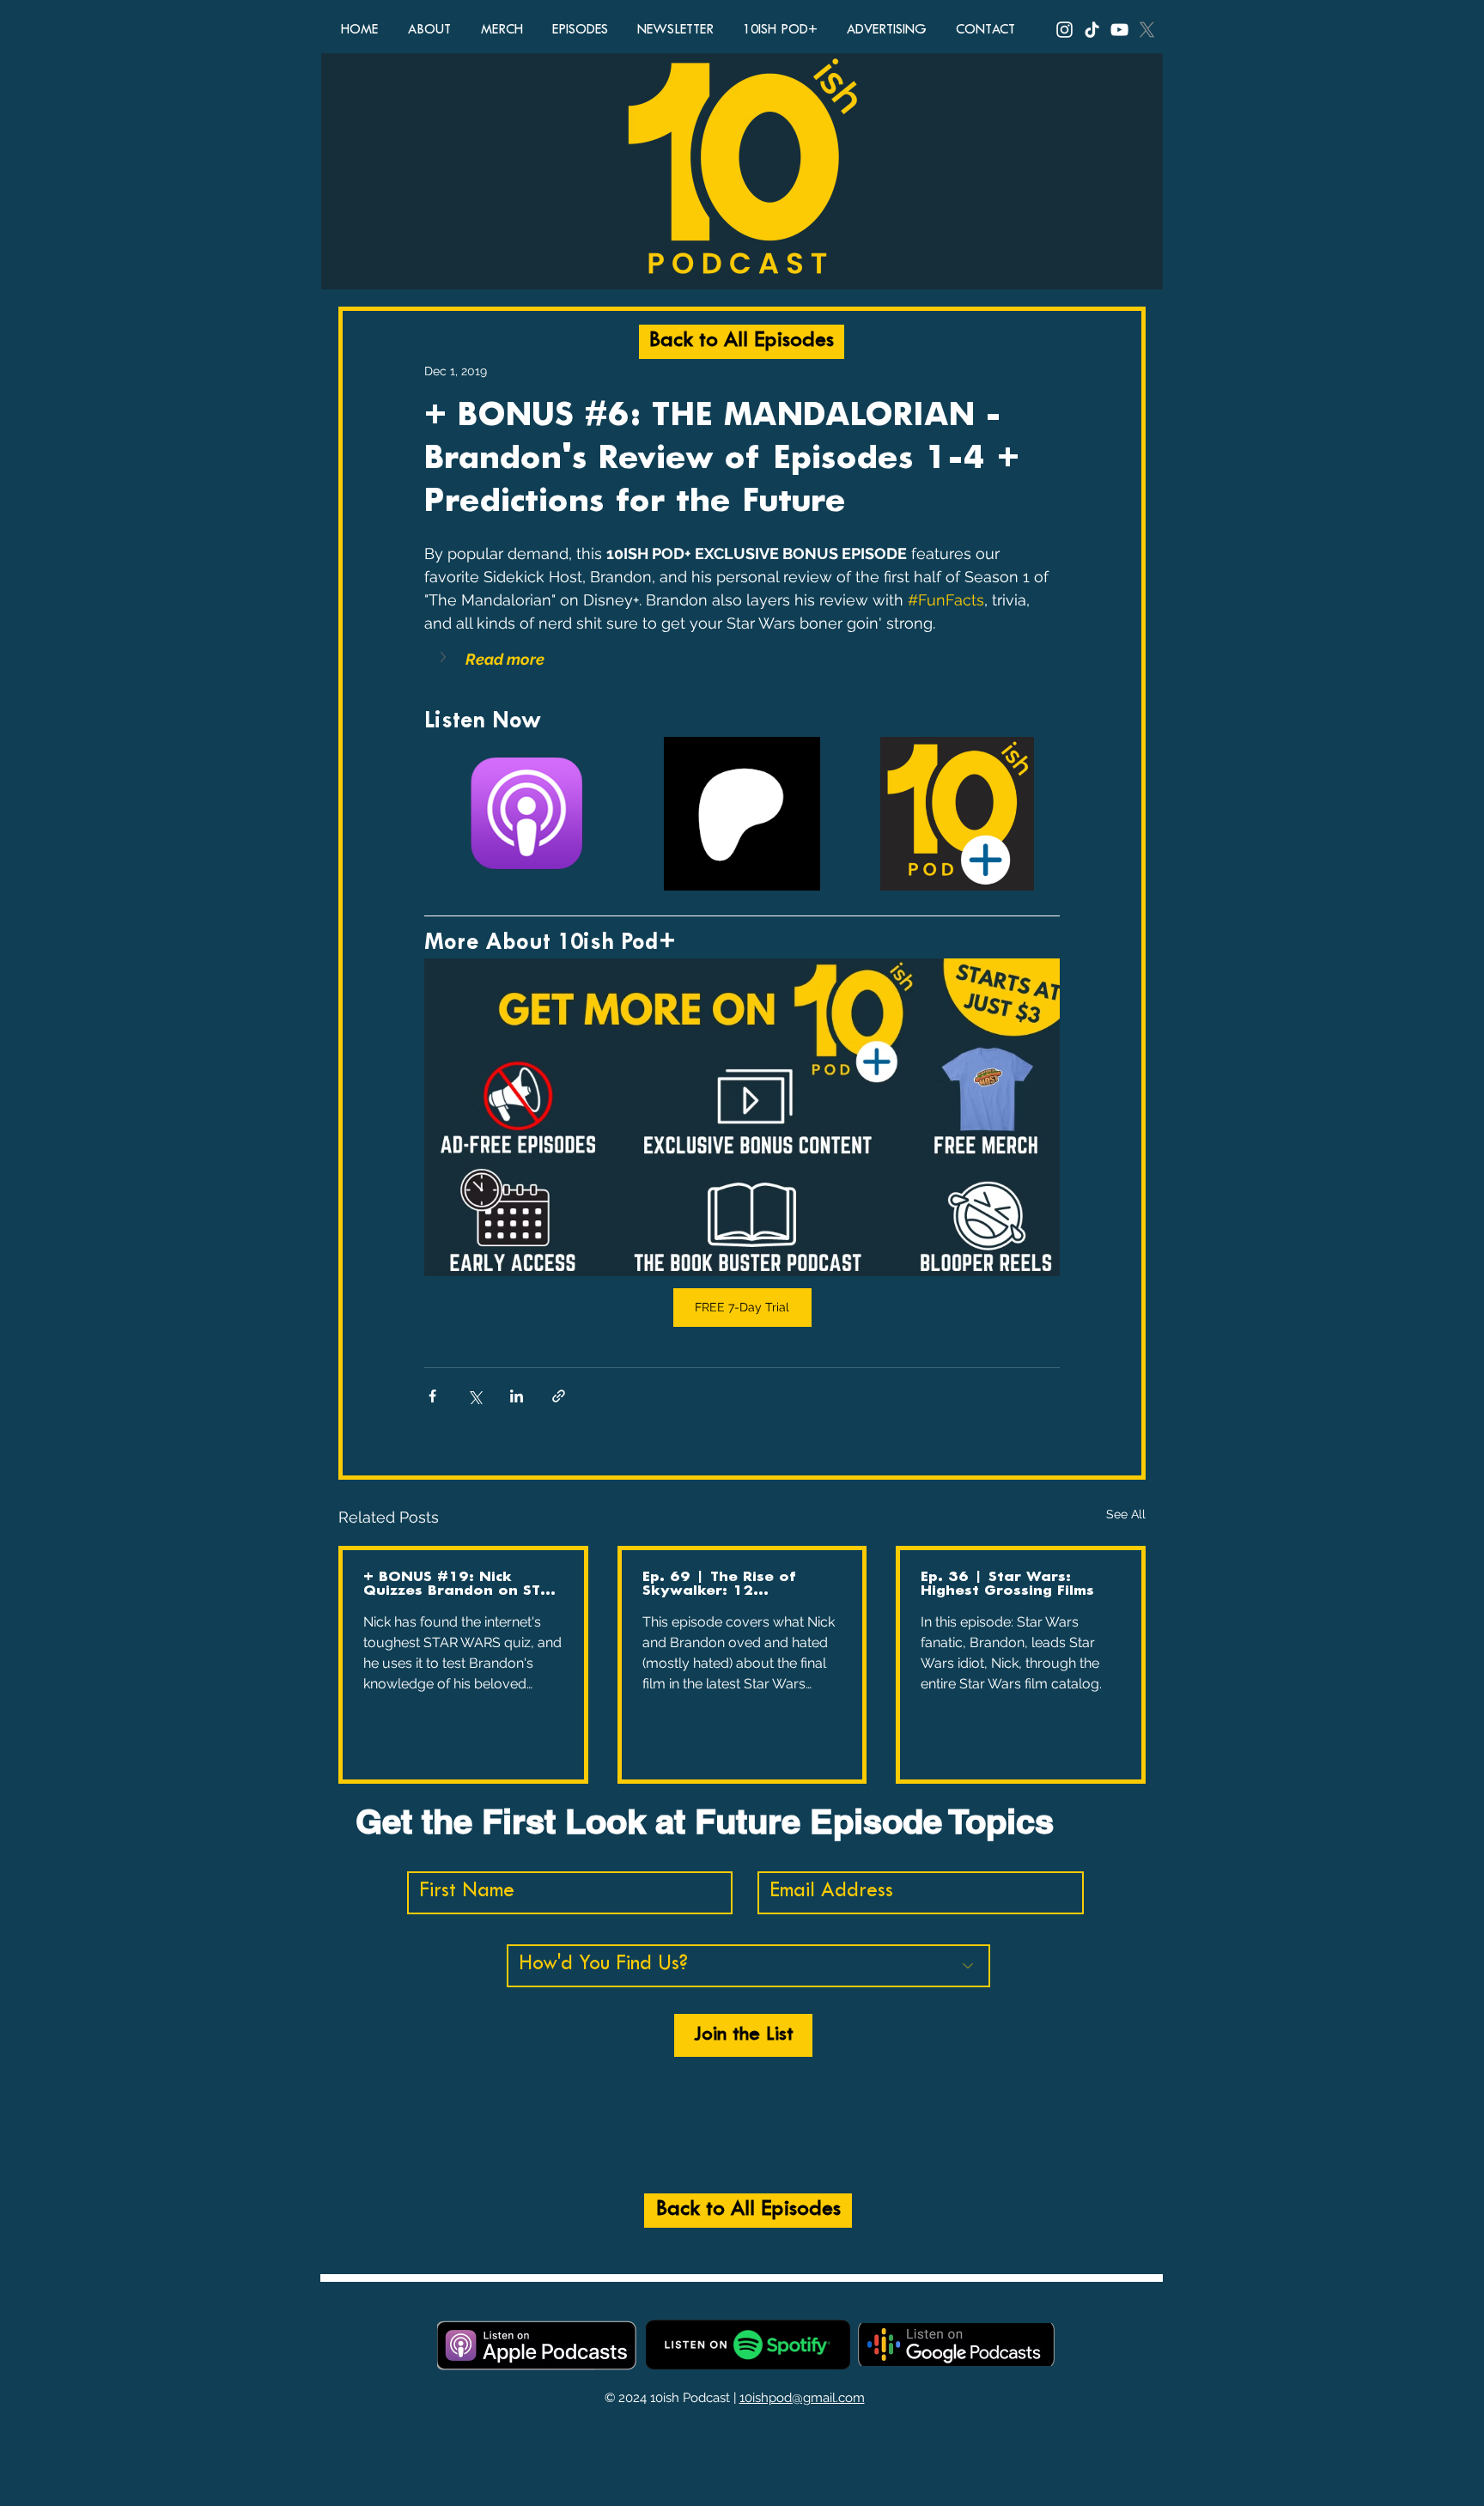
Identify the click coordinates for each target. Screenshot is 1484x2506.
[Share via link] (559, 1396)
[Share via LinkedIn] (517, 1396)
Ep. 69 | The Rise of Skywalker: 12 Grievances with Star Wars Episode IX (723, 1584)
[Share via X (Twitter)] (474, 1396)
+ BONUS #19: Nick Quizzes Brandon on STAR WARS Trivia (462, 1584)
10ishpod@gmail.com (802, 2398)
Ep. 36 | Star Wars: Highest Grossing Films (1007, 1584)
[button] (742, 659)
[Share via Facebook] (432, 1396)
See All (1126, 1514)
